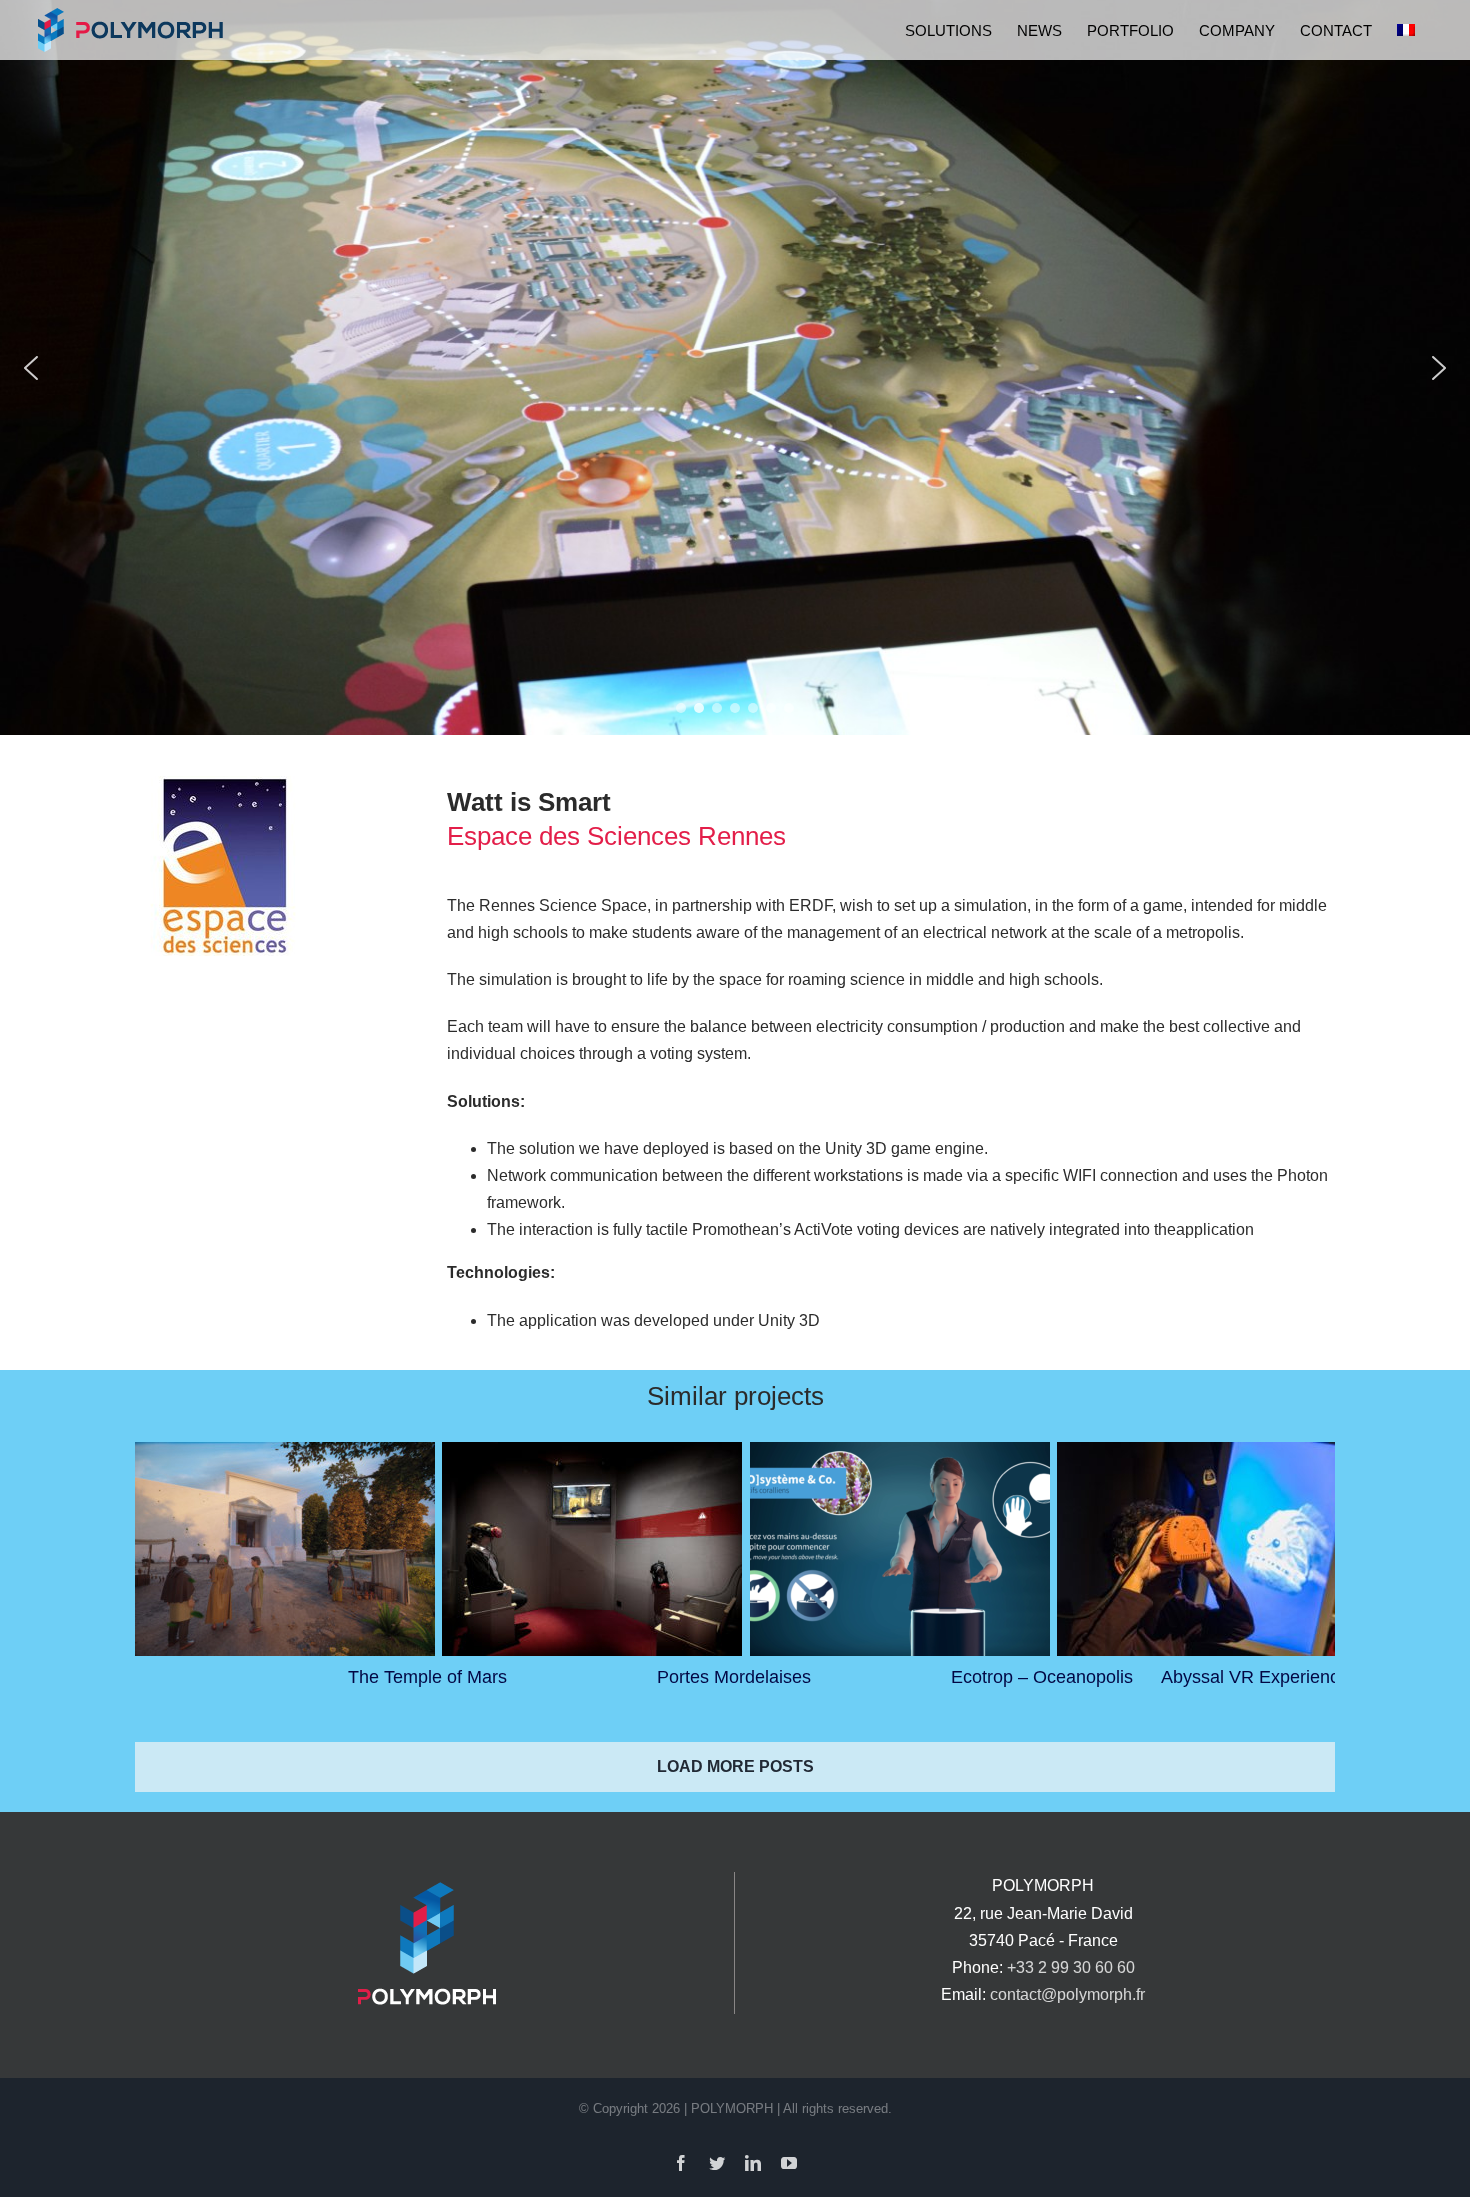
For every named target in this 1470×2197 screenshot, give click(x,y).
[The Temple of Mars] (285, 1549)
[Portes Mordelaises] (592, 1549)
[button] (31, 368)
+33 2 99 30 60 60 (1071, 1967)
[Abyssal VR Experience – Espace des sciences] (1207, 1549)
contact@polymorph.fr (1067, 1994)
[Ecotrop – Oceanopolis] (900, 1549)
